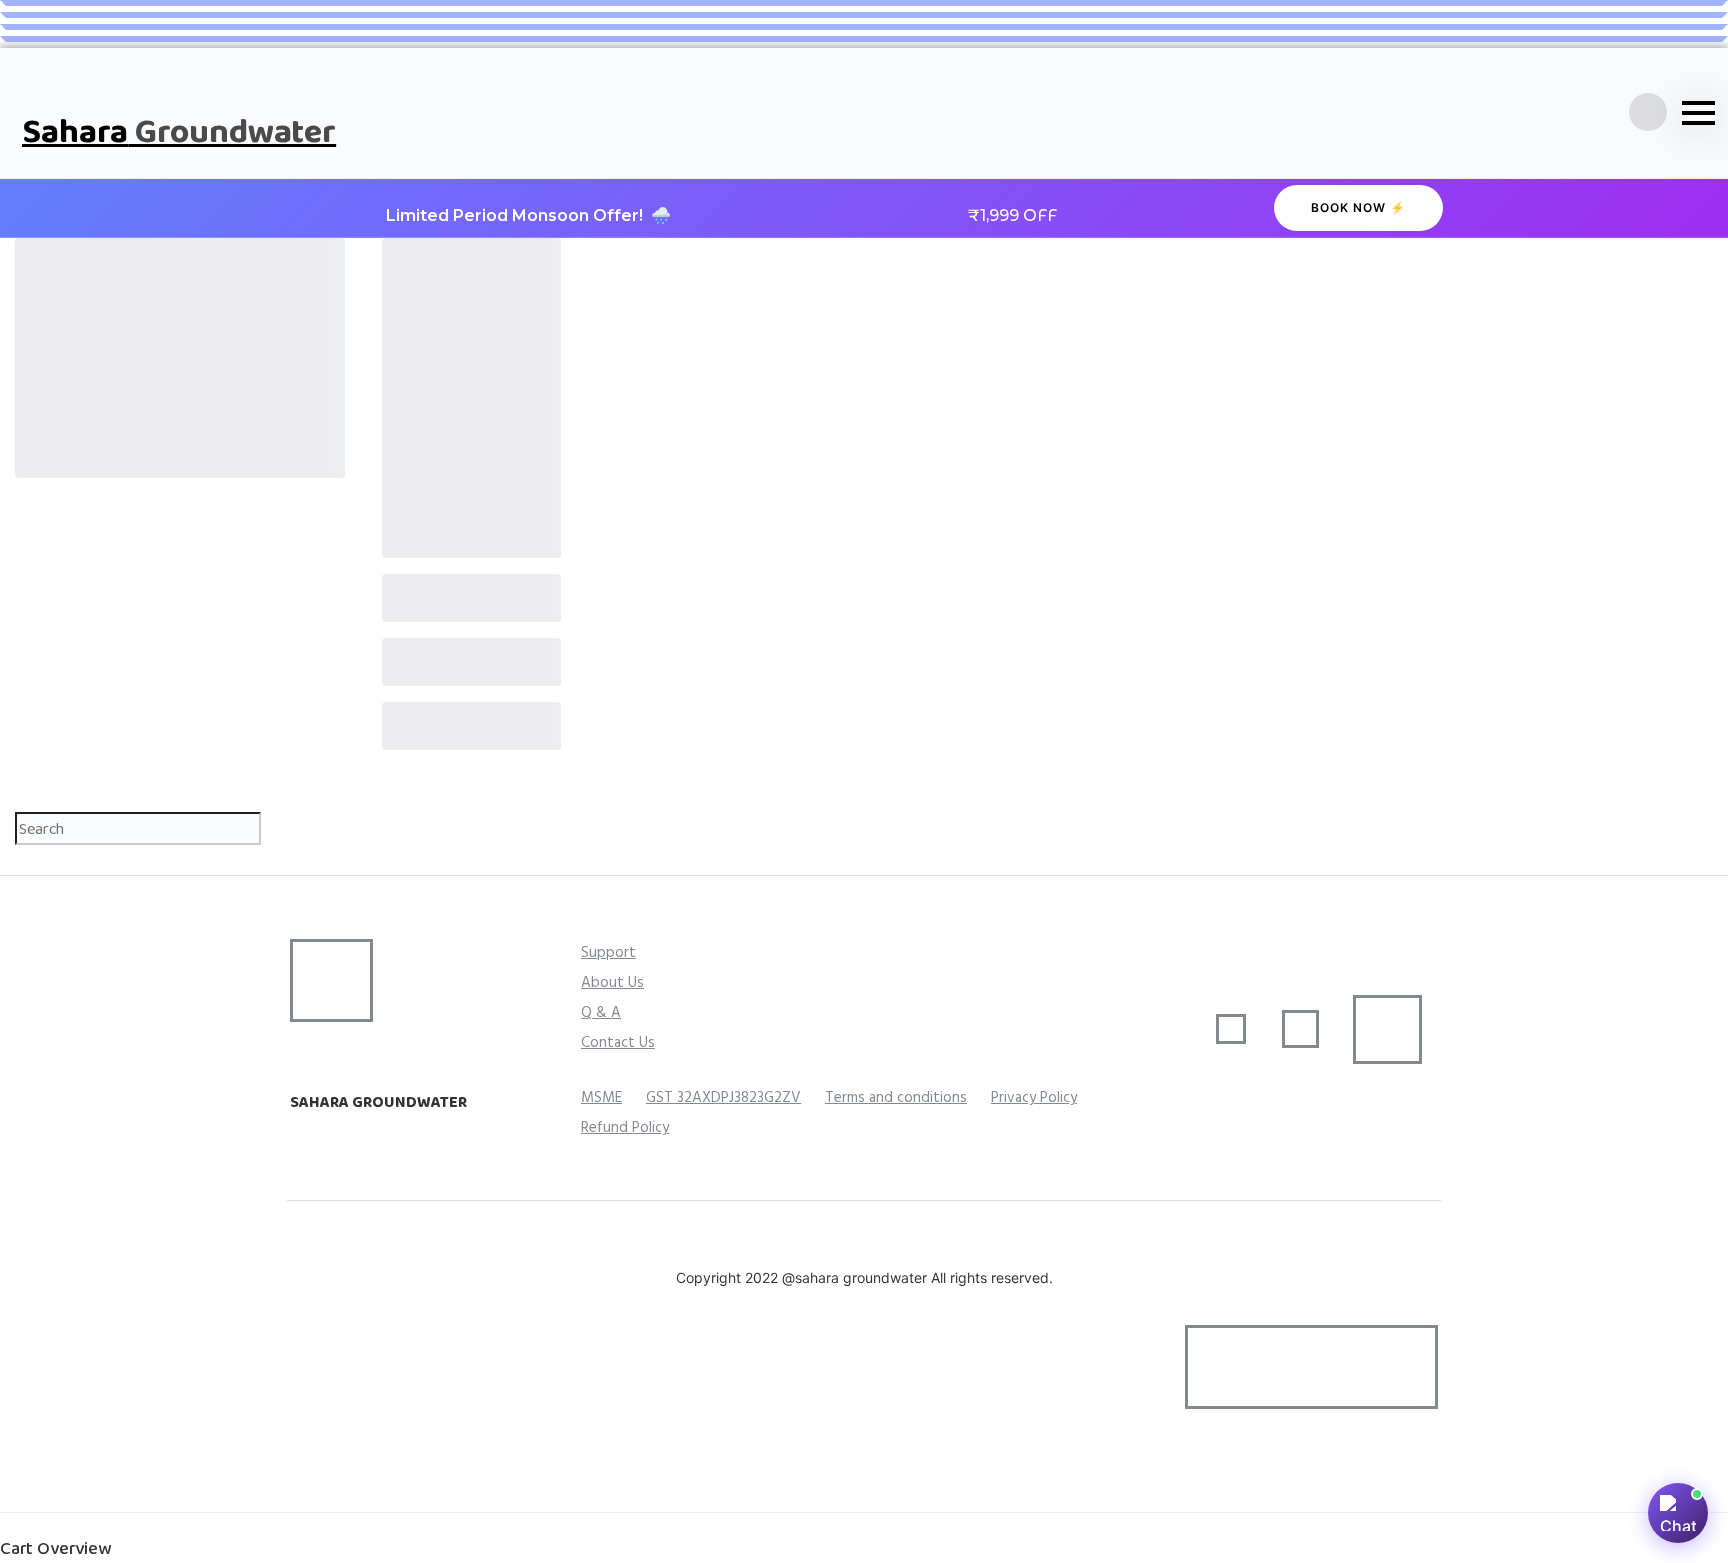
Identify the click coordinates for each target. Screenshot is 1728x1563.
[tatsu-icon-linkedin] (365, 1477)
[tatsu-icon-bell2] (1648, 113)
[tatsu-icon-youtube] (395, 1477)
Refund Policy (625, 1128)
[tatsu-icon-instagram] (332, 1477)
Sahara (179, 130)
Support (608, 953)
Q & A (601, 1013)
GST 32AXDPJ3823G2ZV (723, 1098)
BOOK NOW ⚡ (1358, 207)
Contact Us (618, 1043)
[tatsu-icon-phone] (299, 1132)
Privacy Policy (1034, 1098)
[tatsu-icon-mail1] (329, 1132)
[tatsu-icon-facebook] (299, 1477)
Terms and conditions (896, 1098)
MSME (601, 1098)
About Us (612, 983)
